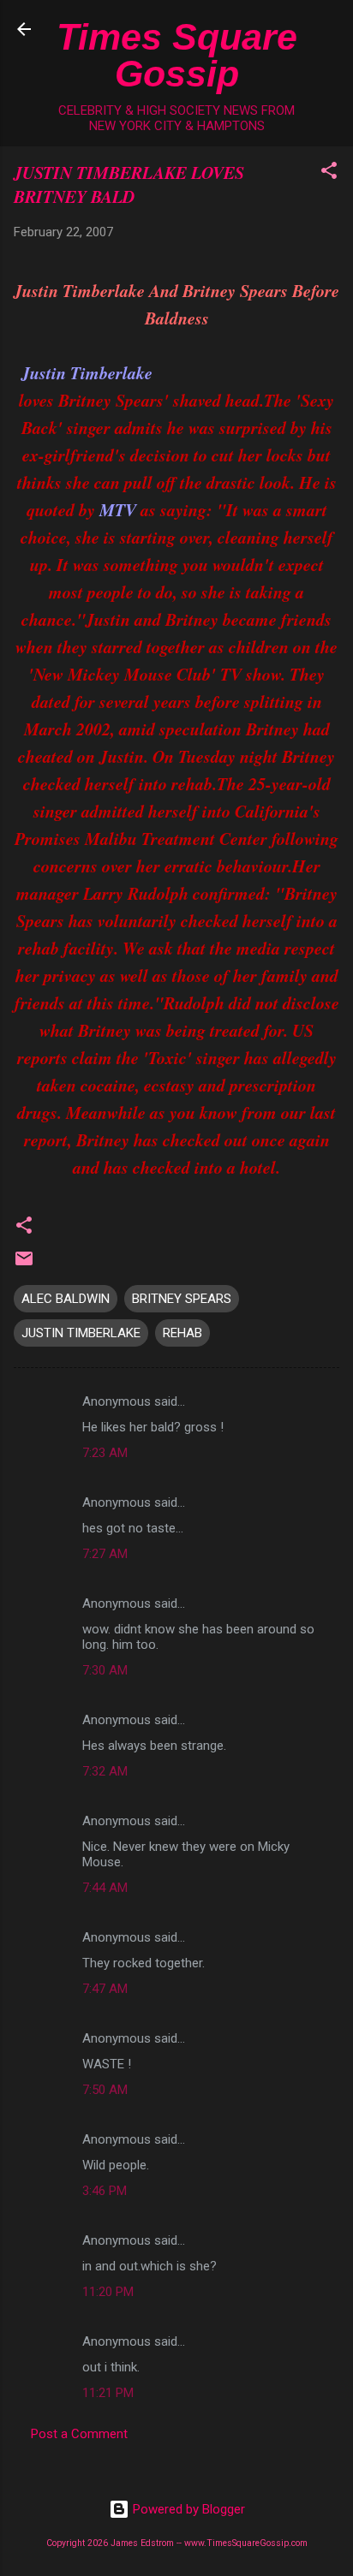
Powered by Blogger (187, 2509)
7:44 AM (105, 1888)
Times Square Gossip (177, 55)
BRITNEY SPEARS (182, 1299)
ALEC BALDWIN (66, 1299)
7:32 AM (105, 1771)
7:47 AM (105, 1989)
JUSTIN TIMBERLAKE (81, 1333)
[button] (329, 173)
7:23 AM (105, 1453)
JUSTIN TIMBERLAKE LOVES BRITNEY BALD (129, 184)
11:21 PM (108, 2393)
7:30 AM (105, 1670)
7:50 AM (105, 2090)
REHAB (182, 1333)
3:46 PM (105, 2191)
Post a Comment (79, 2434)
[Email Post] (24, 1264)
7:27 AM (105, 1554)
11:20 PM (108, 2292)
